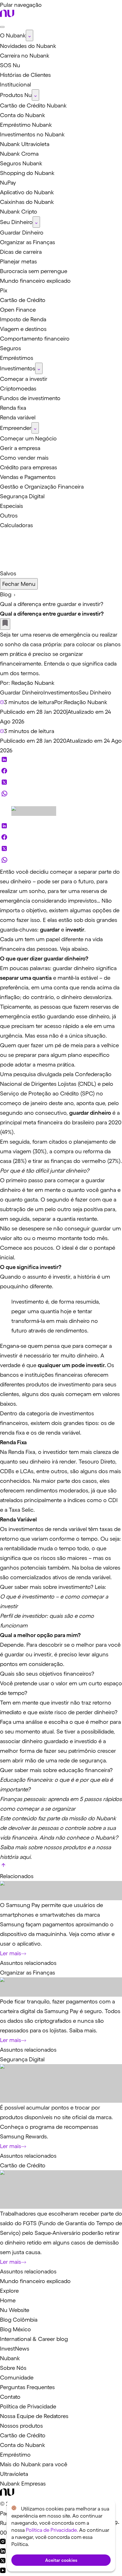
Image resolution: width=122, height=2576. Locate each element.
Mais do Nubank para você (34, 2464)
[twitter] (4, 784)
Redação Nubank (33, 683)
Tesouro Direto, (98, 1462)
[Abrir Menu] (2, 27)
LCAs (27, 1471)
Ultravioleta (14, 2474)
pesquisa (25, 1074)
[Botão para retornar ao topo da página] (3, 1866)
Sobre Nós (13, 2368)
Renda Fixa (22, 1452)
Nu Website (15, 2310)
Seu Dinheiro (95, 692)
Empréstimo (15, 2455)
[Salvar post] (5, 624)
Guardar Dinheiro (22, 692)
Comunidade (17, 2377)
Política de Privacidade (28, 2406)
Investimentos (61, 692)
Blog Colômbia (19, 2320)
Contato (10, 2397)
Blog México (15, 2329)
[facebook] (4, 772)
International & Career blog (34, 2339)
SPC (88, 1093)
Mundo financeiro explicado (35, 2281)
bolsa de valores (100, 1568)
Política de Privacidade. (52, 2530)
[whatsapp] (4, 795)
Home (8, 2300)
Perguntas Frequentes (27, 2387)
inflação (10, 997)
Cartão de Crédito (23, 2165)
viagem (22, 1151)
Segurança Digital (22, 2059)
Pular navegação (21, 5)
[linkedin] (4, 761)
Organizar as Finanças (28, 1973)
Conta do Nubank (23, 2445)
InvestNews (15, 2349)
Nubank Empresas (23, 2484)
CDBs (7, 1471)
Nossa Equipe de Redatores (34, 2416)
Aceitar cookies (61, 2560)
